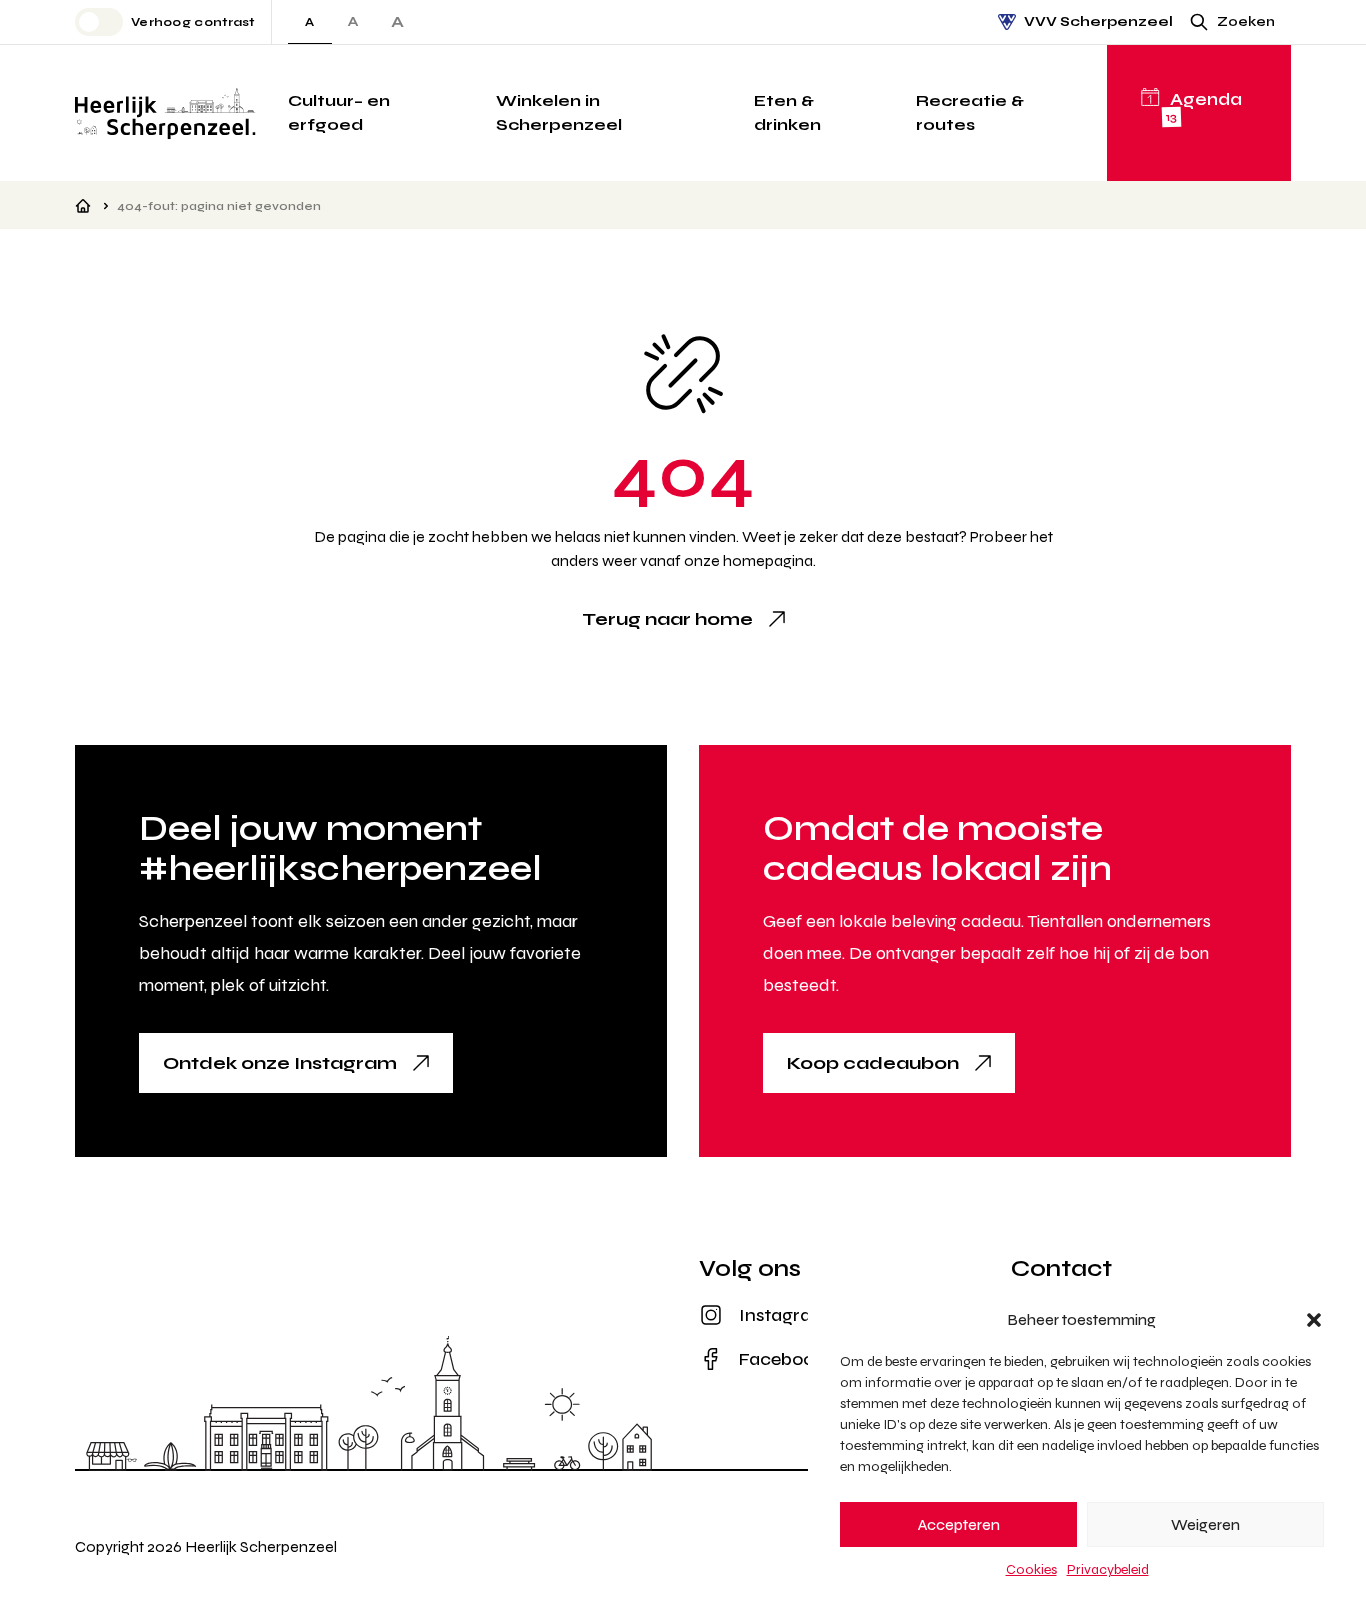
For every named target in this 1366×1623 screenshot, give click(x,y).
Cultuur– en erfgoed (339, 112)
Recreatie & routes (970, 112)
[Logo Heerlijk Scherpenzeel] (165, 113)
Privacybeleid (1108, 1569)
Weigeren (1205, 1525)
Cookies (1031, 1569)
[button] (1314, 1320)
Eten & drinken (787, 112)
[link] (683, 619)
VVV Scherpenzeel (1098, 21)
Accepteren (959, 1525)
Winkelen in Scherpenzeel (559, 112)
